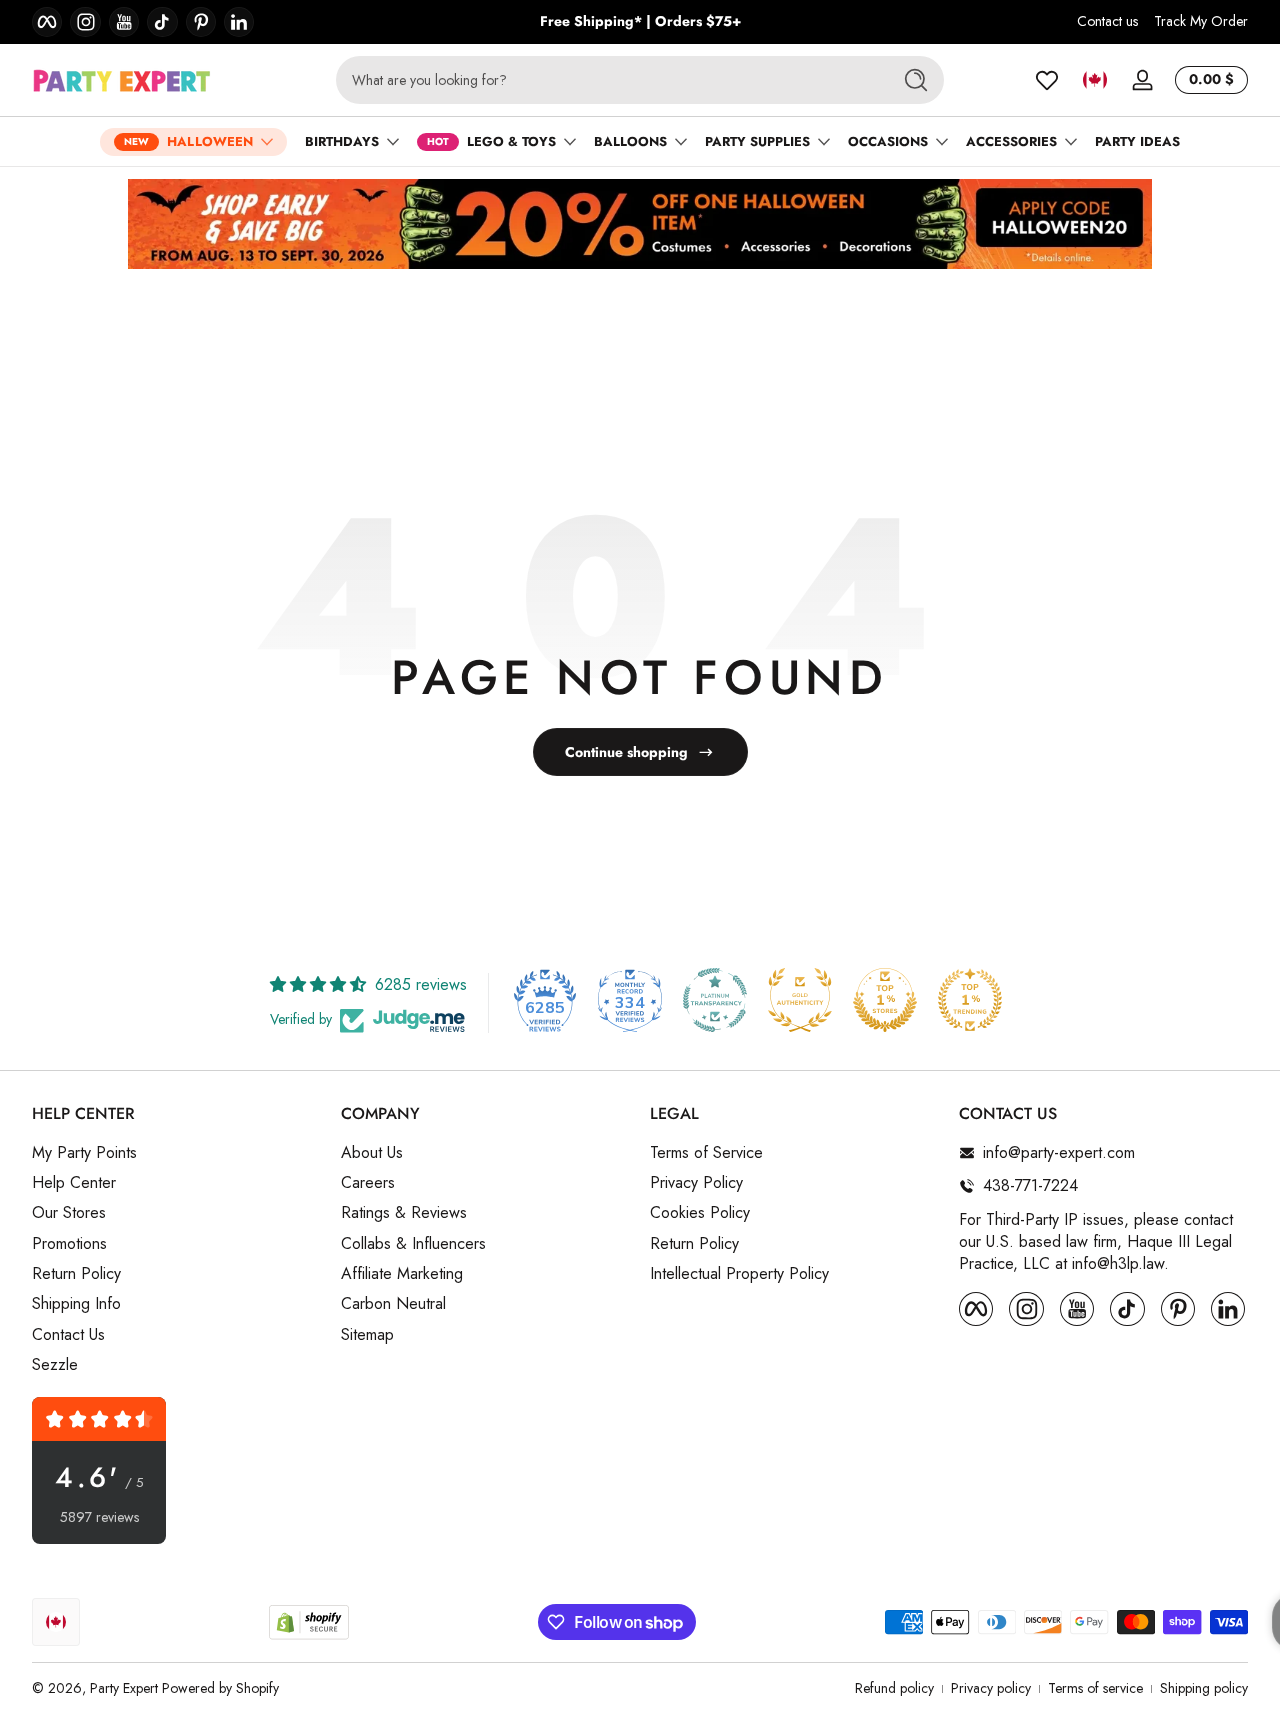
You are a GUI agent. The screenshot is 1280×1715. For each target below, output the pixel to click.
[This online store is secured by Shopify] (309, 1622)
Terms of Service (706, 1153)
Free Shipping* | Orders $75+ (640, 21)
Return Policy (76, 1274)
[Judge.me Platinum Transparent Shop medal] (715, 1000)
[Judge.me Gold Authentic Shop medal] (800, 1000)
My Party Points (84, 1153)
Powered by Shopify (220, 1688)
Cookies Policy (700, 1213)
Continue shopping (626, 752)
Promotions (69, 1244)
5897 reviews (99, 1517)
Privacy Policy (696, 1183)
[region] (640, 22)
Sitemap (367, 1335)
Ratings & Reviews (404, 1213)
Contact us (1107, 21)
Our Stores (69, 1213)
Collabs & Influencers (413, 1244)
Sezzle (55, 1365)
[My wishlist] (1047, 80)
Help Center (74, 1183)
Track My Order (1201, 21)
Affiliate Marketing (402, 1274)
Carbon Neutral (393, 1304)
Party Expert (124, 1688)
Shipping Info (76, 1304)
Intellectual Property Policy (739, 1274)
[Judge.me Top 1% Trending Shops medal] (970, 1000)
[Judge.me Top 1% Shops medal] (885, 1000)
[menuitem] (176, 1153)
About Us (372, 1153)
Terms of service (1095, 1688)
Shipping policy (1204, 1688)
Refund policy (894, 1688)
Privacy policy (991, 1688)
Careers (368, 1183)
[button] (1095, 80)
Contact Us (68, 1335)
